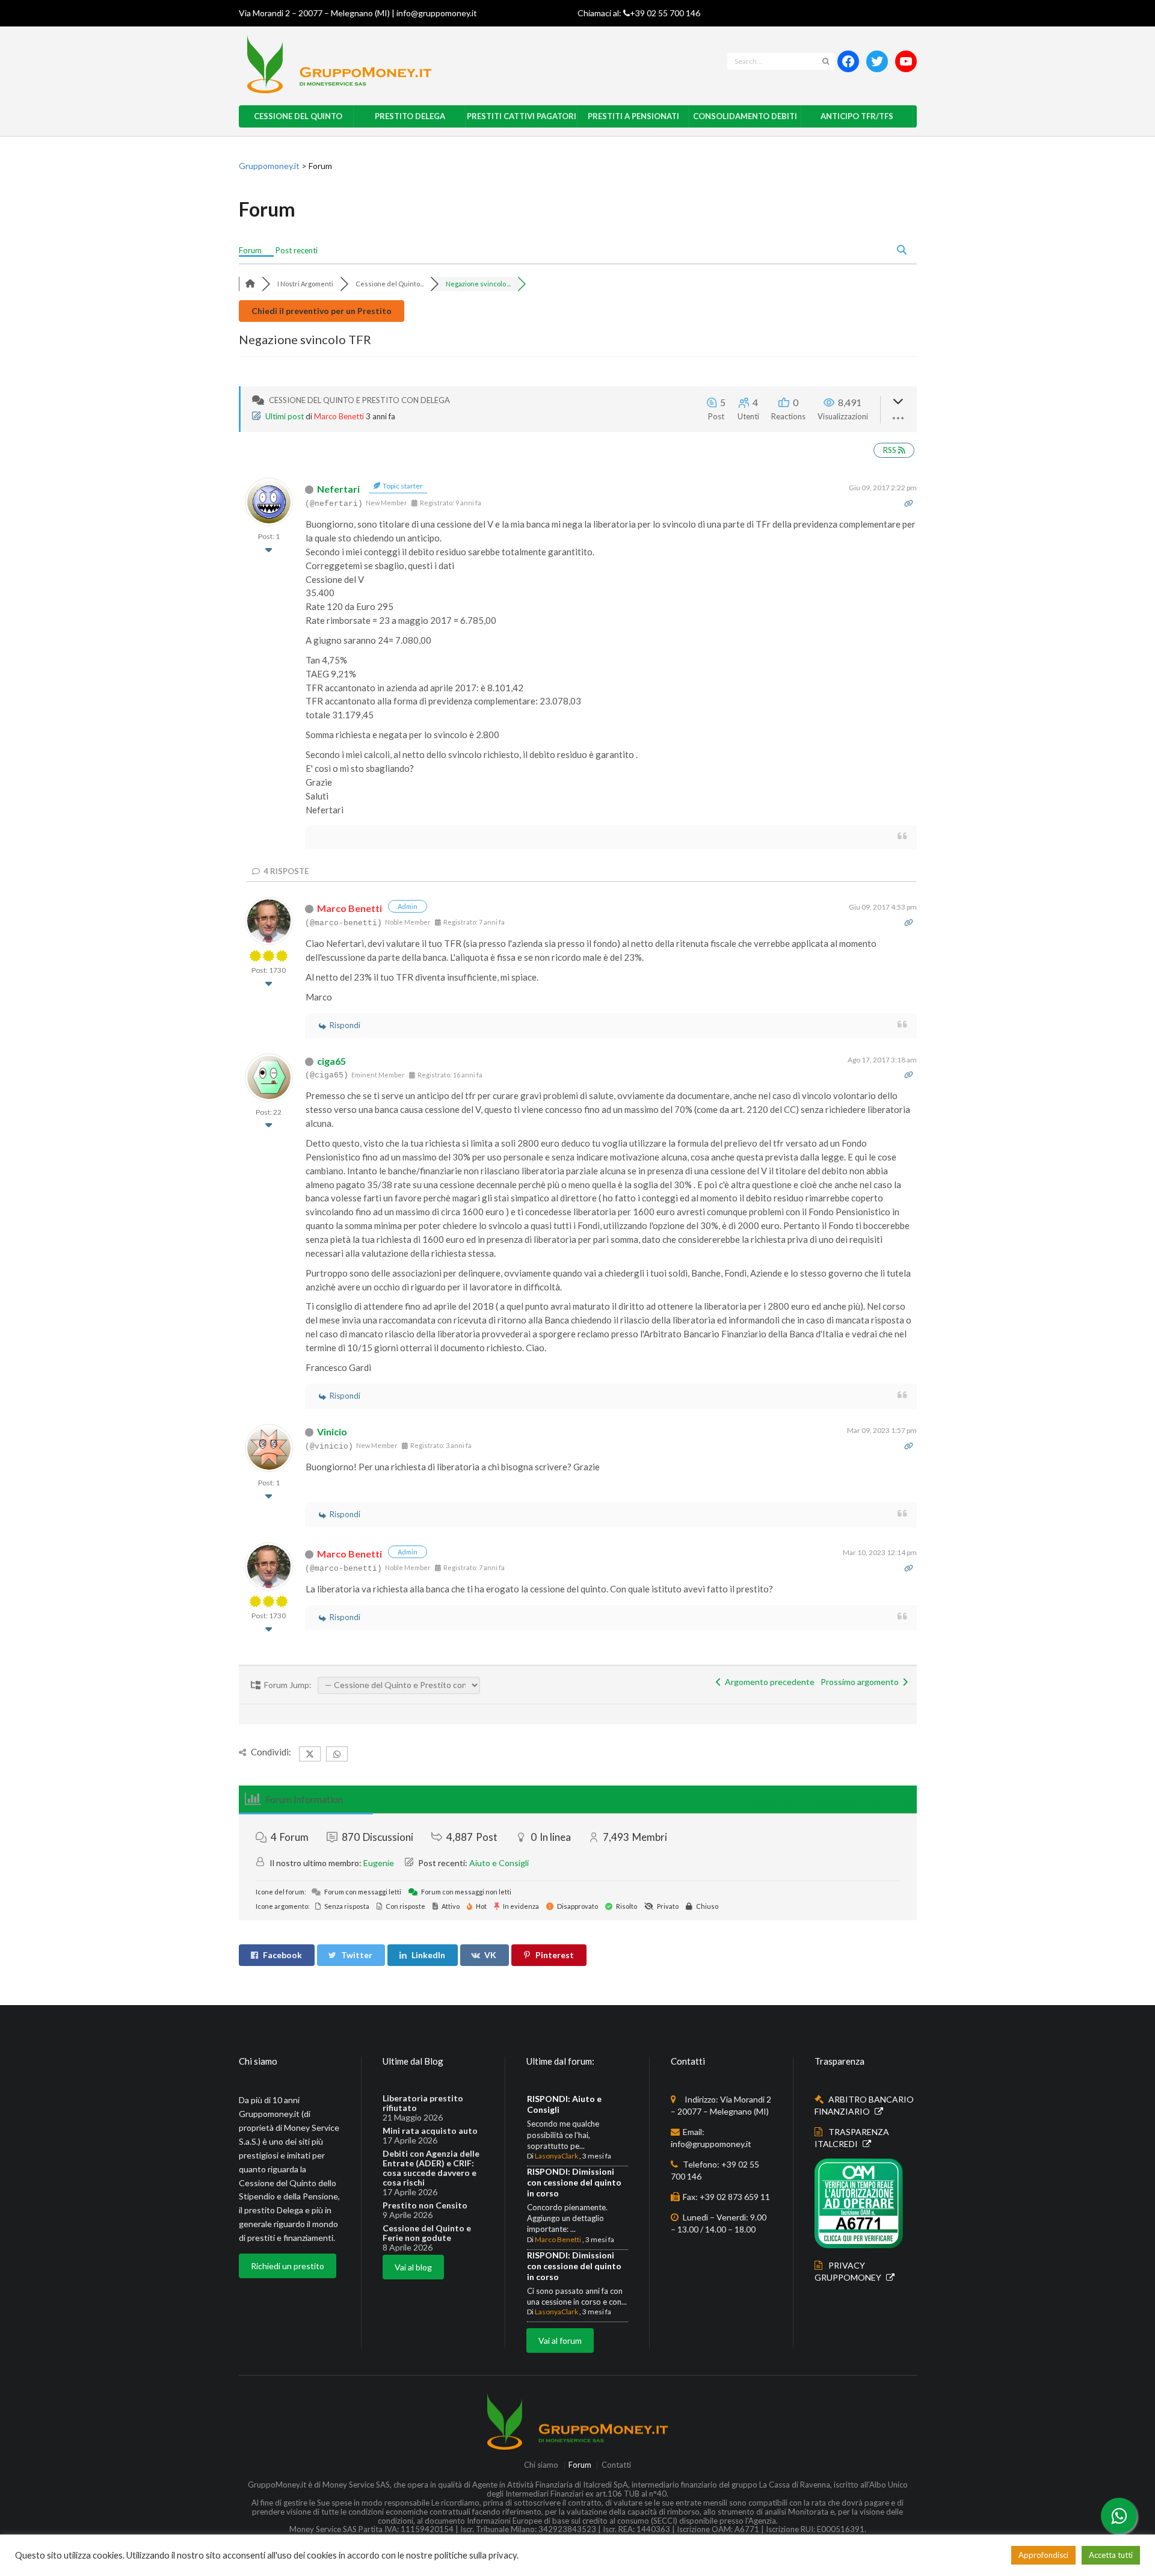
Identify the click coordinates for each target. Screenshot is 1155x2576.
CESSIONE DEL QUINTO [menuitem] (298, 116)
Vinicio (332, 1431)
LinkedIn (428, 1955)
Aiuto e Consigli (499, 1863)
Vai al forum (560, 2340)
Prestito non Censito (425, 2205)
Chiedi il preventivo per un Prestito (322, 311)
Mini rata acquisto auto (430, 2131)
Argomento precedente (768, 1682)
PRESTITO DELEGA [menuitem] (410, 116)
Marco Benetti (339, 416)
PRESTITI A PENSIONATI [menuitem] (633, 116)
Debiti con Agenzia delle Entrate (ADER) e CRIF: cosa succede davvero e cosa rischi (431, 2168)
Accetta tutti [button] (1111, 2555)
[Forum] (250, 284)
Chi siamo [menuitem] (541, 2466)
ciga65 (331, 1061)
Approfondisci (1043, 2555)
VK (490, 1955)
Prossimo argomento (861, 1682)
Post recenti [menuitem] (297, 250)
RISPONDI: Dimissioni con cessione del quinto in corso (574, 2182)
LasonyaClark (556, 2156)
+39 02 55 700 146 (665, 13)
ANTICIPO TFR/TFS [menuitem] (857, 116)
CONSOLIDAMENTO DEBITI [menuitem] (745, 116)
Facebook (282, 1955)
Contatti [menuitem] (616, 2466)
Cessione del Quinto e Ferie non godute (427, 2233)
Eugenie (379, 1863)
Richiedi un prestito (288, 2266)
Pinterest (555, 1955)
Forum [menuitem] (250, 250)
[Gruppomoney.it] (431, 64)
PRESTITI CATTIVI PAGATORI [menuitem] (522, 116)
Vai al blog (413, 2267)
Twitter (357, 1955)
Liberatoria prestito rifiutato (423, 2103)
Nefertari (338, 489)
